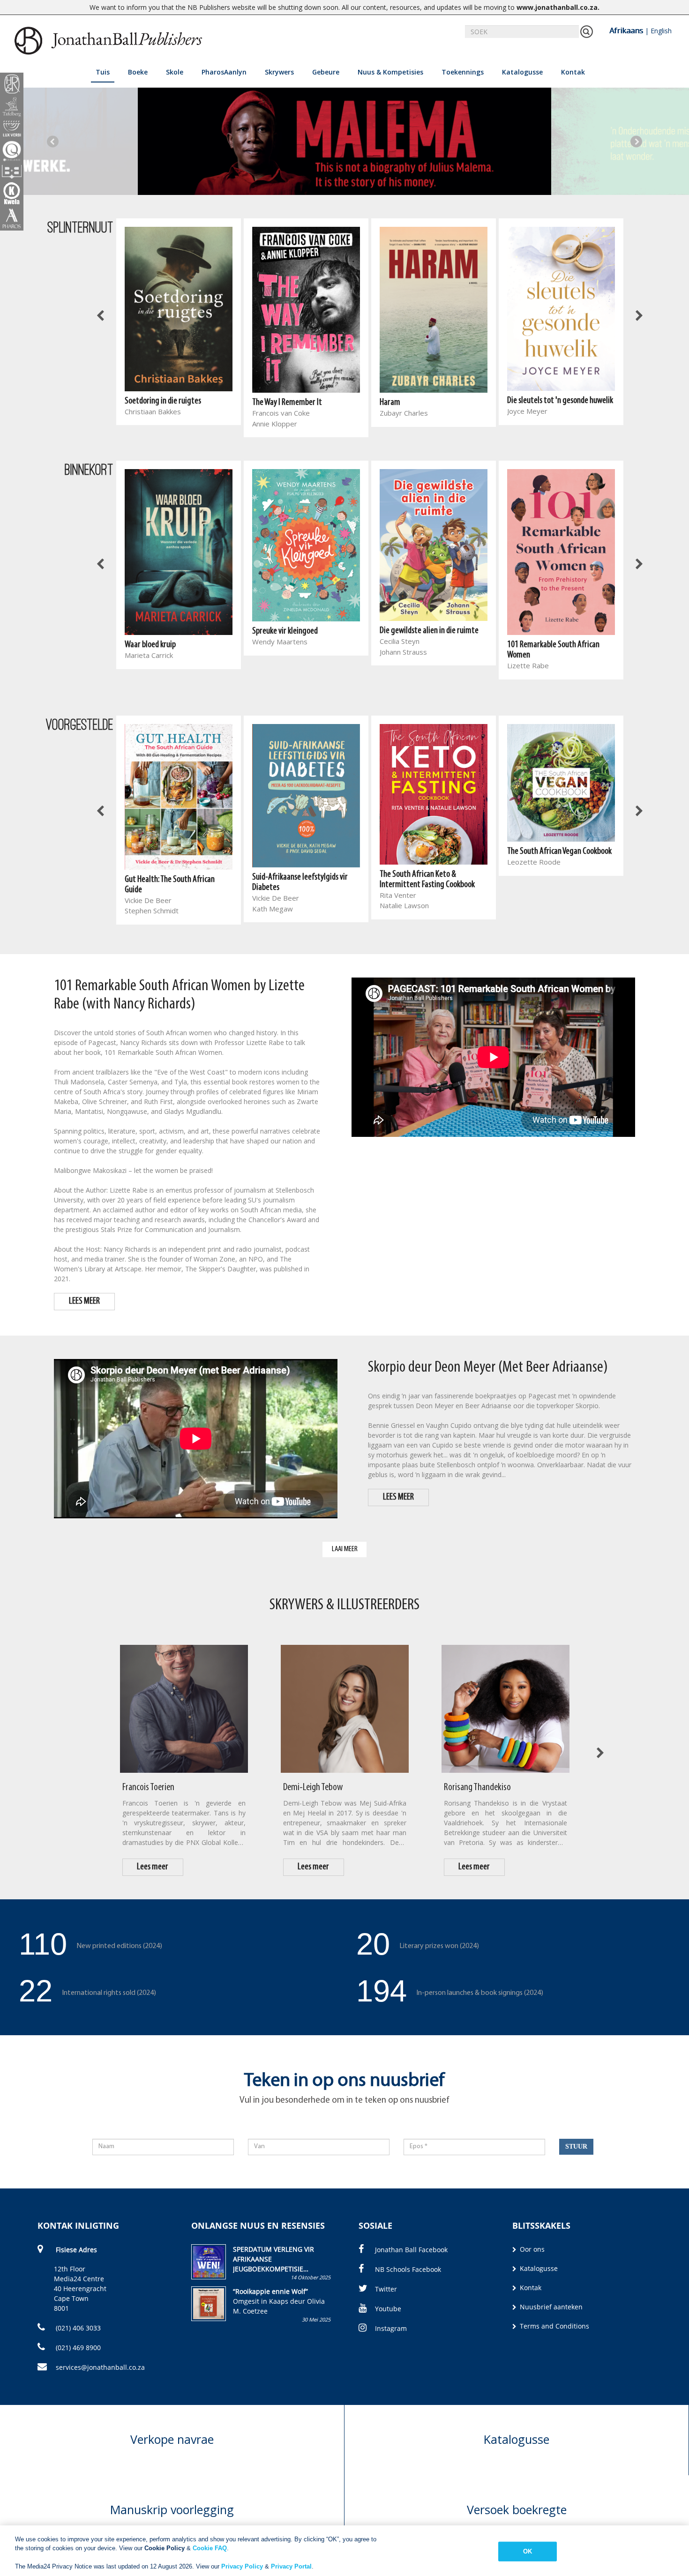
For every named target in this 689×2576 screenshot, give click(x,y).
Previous (53, 141)
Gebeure (326, 72)
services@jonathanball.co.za (100, 2367)
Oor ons (531, 2249)
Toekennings (463, 72)
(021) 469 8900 (77, 2348)
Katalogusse (522, 72)
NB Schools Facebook (408, 2269)
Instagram (391, 2328)
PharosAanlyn (224, 72)
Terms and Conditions (554, 2326)
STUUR (576, 2147)
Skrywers (279, 72)
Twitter (386, 2289)
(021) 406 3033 (77, 2328)
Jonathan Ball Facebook (411, 2250)
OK (528, 2551)
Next (636, 141)
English (661, 31)
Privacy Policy (242, 2566)
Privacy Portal (291, 2566)
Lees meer (153, 1867)
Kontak (573, 72)
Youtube (388, 2309)
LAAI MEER (345, 1549)
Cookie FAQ (210, 2548)
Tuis (103, 72)
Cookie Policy (165, 2548)
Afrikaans (626, 30)
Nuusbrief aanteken (550, 2307)
